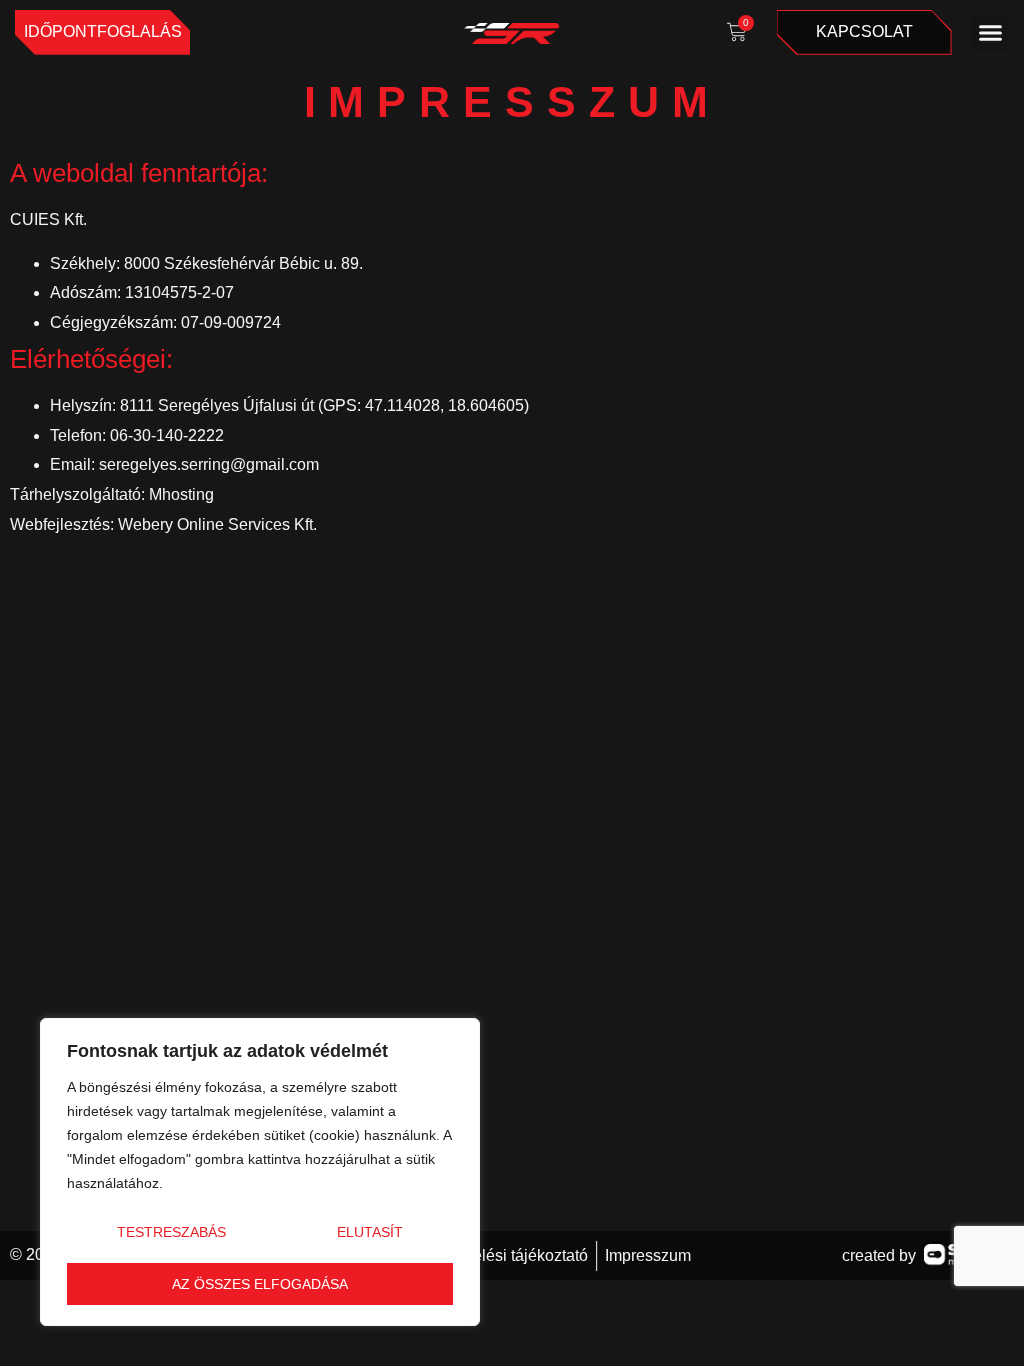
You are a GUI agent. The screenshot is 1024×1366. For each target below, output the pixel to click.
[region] (260, 1172)
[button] (991, 33)
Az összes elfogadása (260, 1284)
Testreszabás (171, 1232)
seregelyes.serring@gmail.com (209, 464)
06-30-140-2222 (167, 435)
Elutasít (370, 1232)
